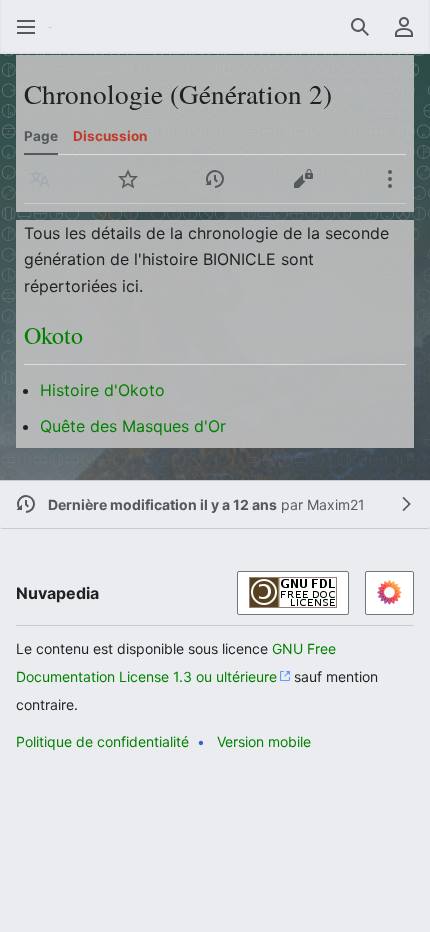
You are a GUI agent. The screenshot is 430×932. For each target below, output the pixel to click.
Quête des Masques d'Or (133, 426)
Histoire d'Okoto (102, 390)
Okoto (53, 335)
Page (41, 136)
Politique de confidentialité (102, 741)
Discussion (110, 136)
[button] (26, 27)
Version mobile (264, 741)
